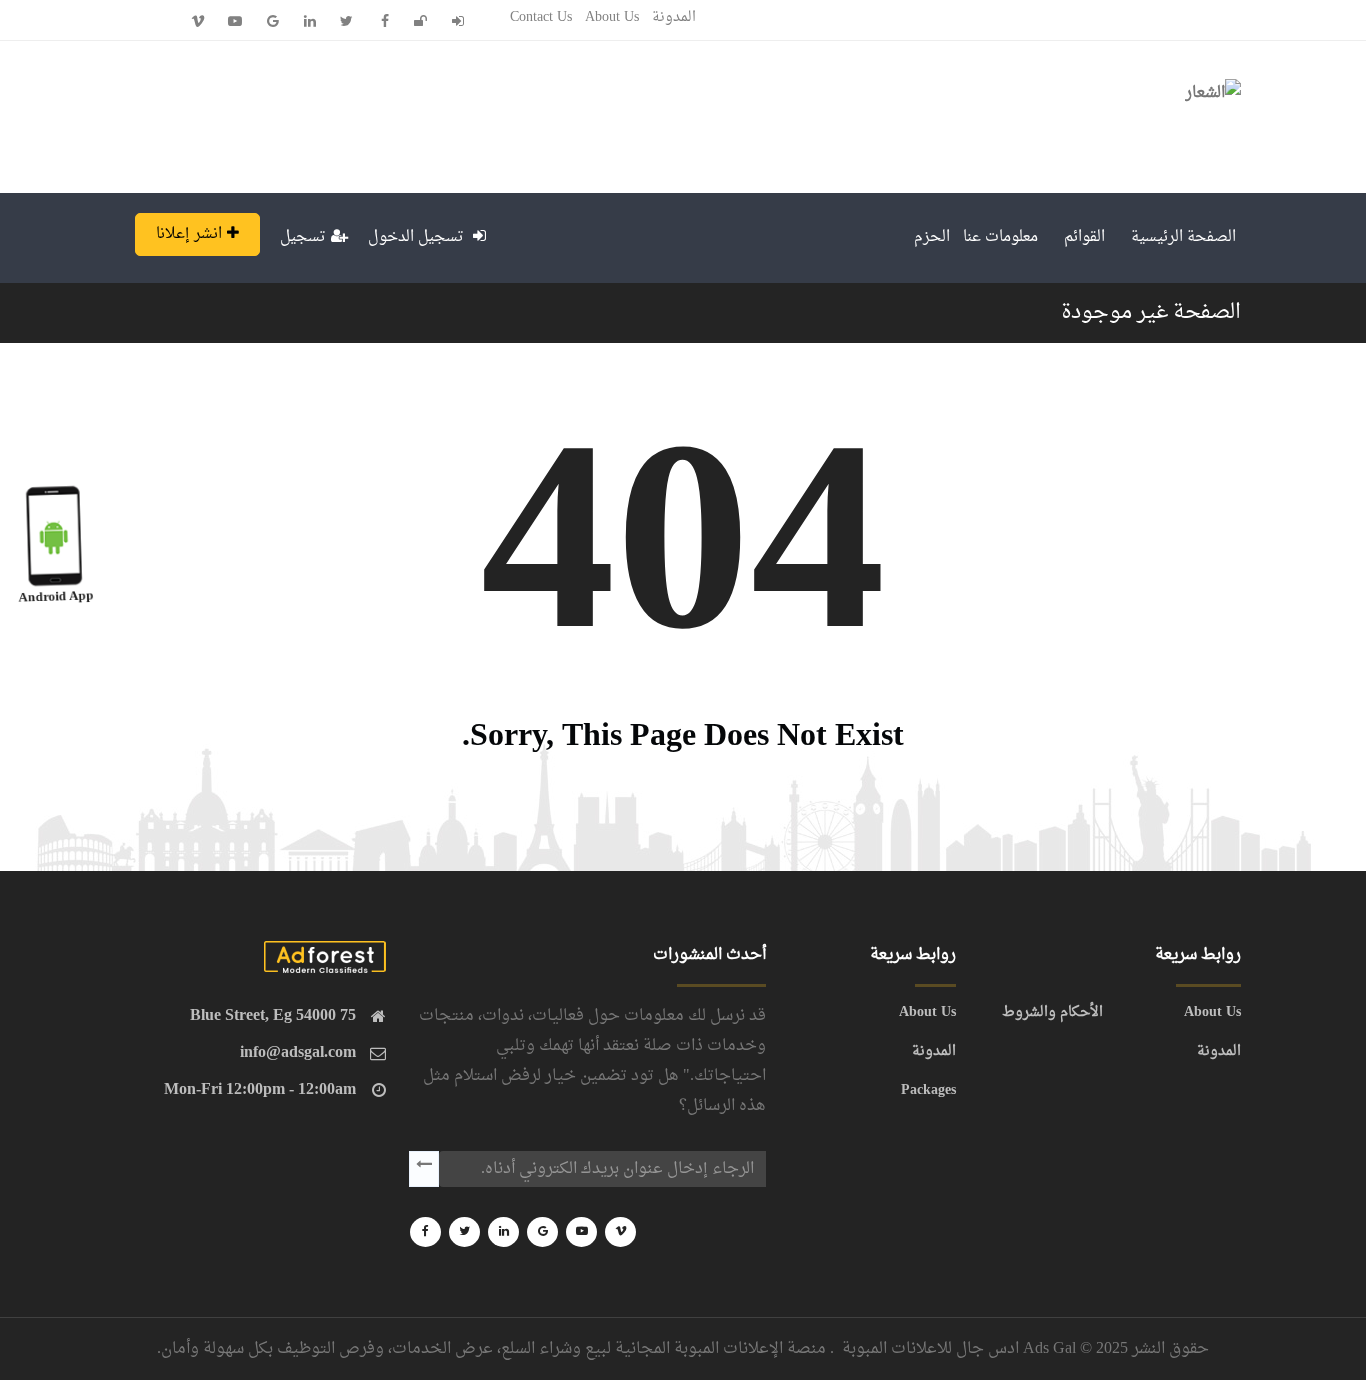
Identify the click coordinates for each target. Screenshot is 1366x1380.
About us (612, 17)
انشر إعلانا (189, 234)
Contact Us (541, 17)
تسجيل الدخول (418, 237)
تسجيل (303, 237)
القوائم (1084, 237)
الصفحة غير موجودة (1151, 313)
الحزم (932, 237)
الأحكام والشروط (1052, 1013)
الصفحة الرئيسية (1183, 237)
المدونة (674, 17)
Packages (928, 1091)
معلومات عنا (1000, 237)
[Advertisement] (485, 112)
